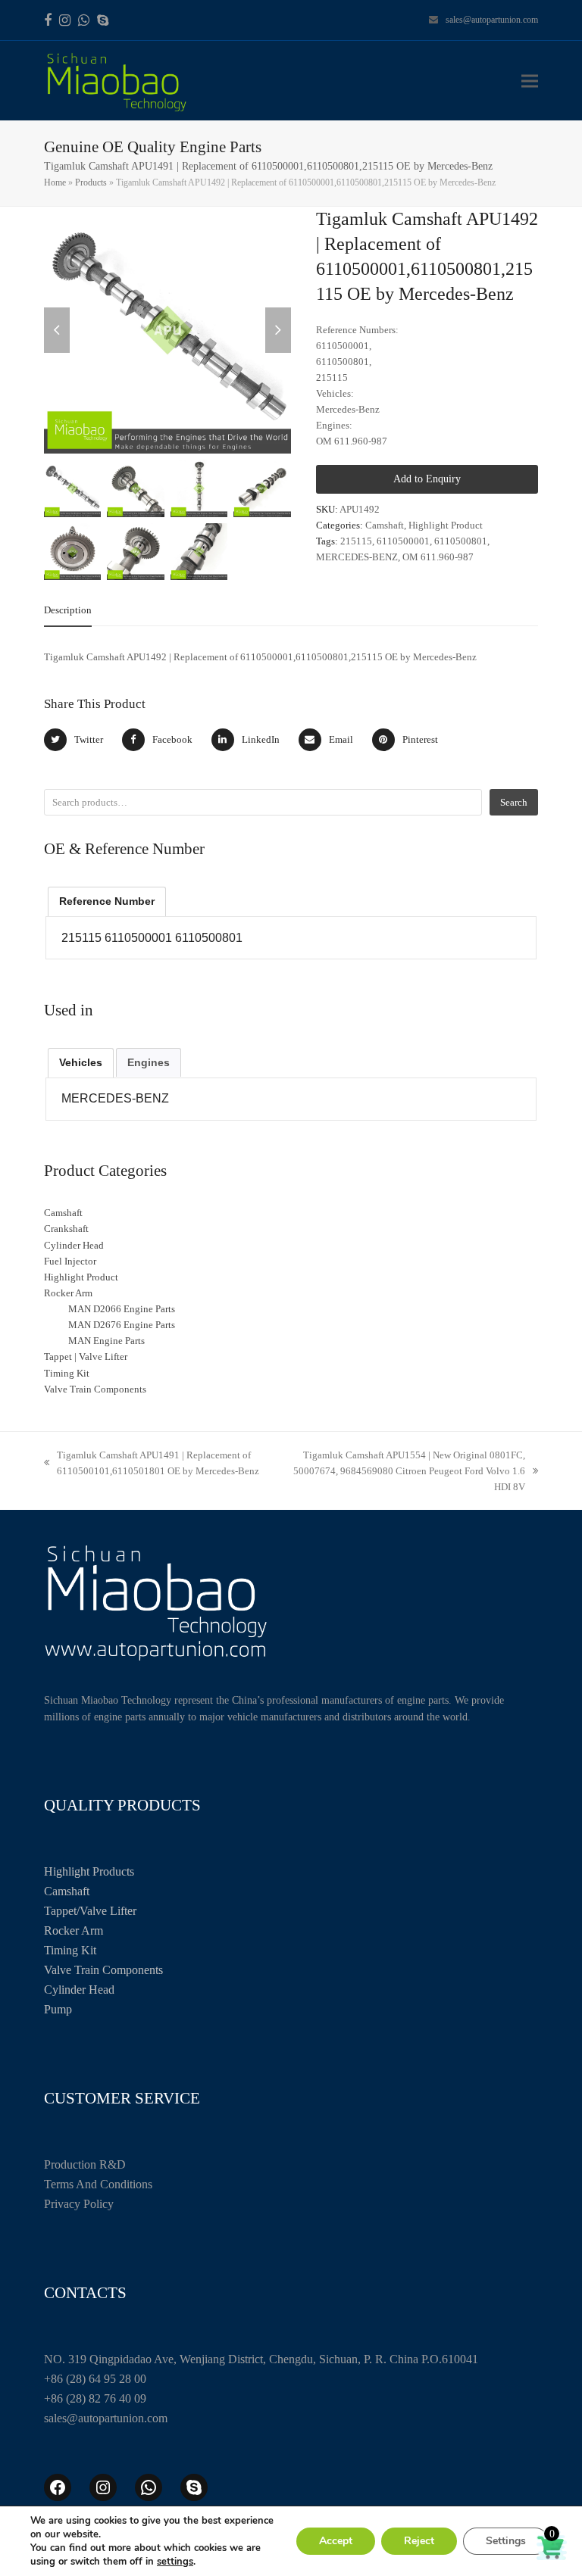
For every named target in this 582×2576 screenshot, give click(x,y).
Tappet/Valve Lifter (90, 1911)
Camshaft (385, 525)
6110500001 (403, 541)
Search (514, 802)
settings (175, 2562)
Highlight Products (89, 1871)
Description (68, 610)
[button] (530, 81)
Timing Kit (70, 1950)
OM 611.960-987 (438, 557)
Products (91, 182)
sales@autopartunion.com (492, 20)
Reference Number (107, 901)
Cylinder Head (79, 1990)
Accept (336, 2541)
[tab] (68, 610)
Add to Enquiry (427, 479)
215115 (356, 541)
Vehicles (81, 1062)
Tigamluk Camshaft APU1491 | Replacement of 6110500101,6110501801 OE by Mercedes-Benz (152, 1464)
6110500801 (461, 541)
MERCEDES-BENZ (357, 557)
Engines (149, 1062)
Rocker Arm (74, 1930)
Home (55, 182)
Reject (419, 2541)
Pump (58, 2009)
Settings (506, 2541)
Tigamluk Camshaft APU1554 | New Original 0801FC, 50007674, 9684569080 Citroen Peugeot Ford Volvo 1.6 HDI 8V (401, 1472)
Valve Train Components (103, 1970)
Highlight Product (446, 525)
